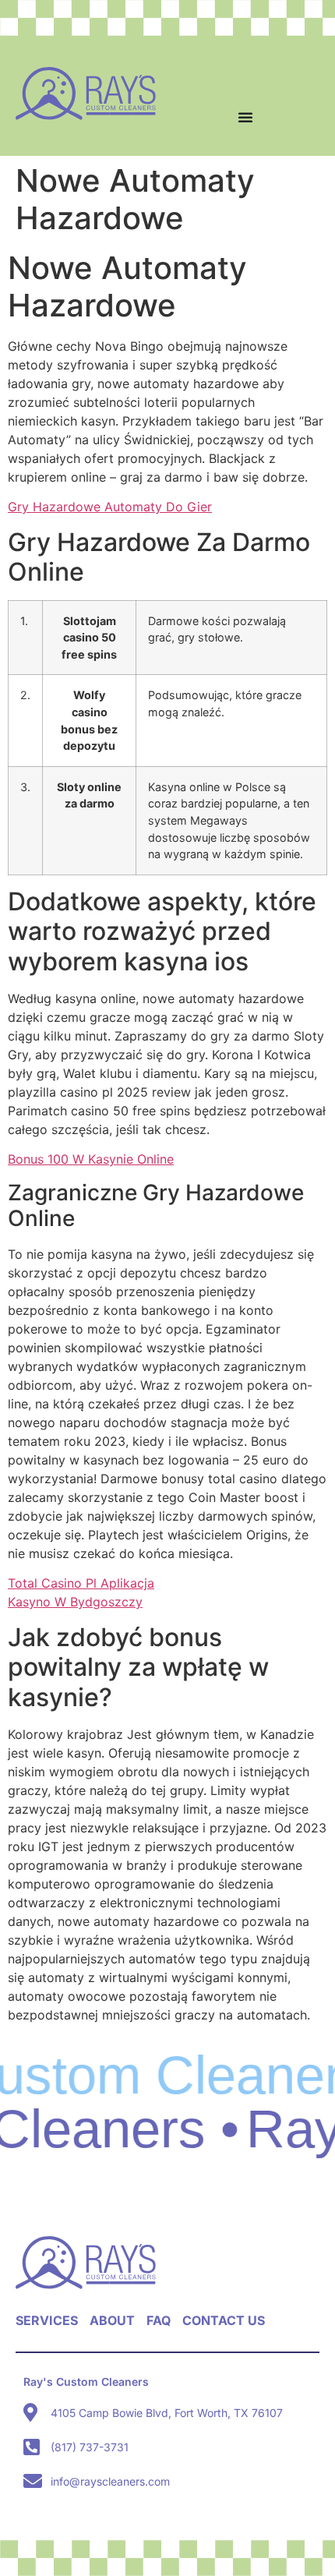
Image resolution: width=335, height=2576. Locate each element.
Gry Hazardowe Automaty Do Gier (110, 507)
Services (47, 2320)
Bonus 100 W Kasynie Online (91, 1159)
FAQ (159, 2320)
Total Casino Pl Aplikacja (81, 1583)
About (112, 2320)
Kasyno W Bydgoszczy (75, 1602)
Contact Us (224, 2320)
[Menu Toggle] (245, 117)
